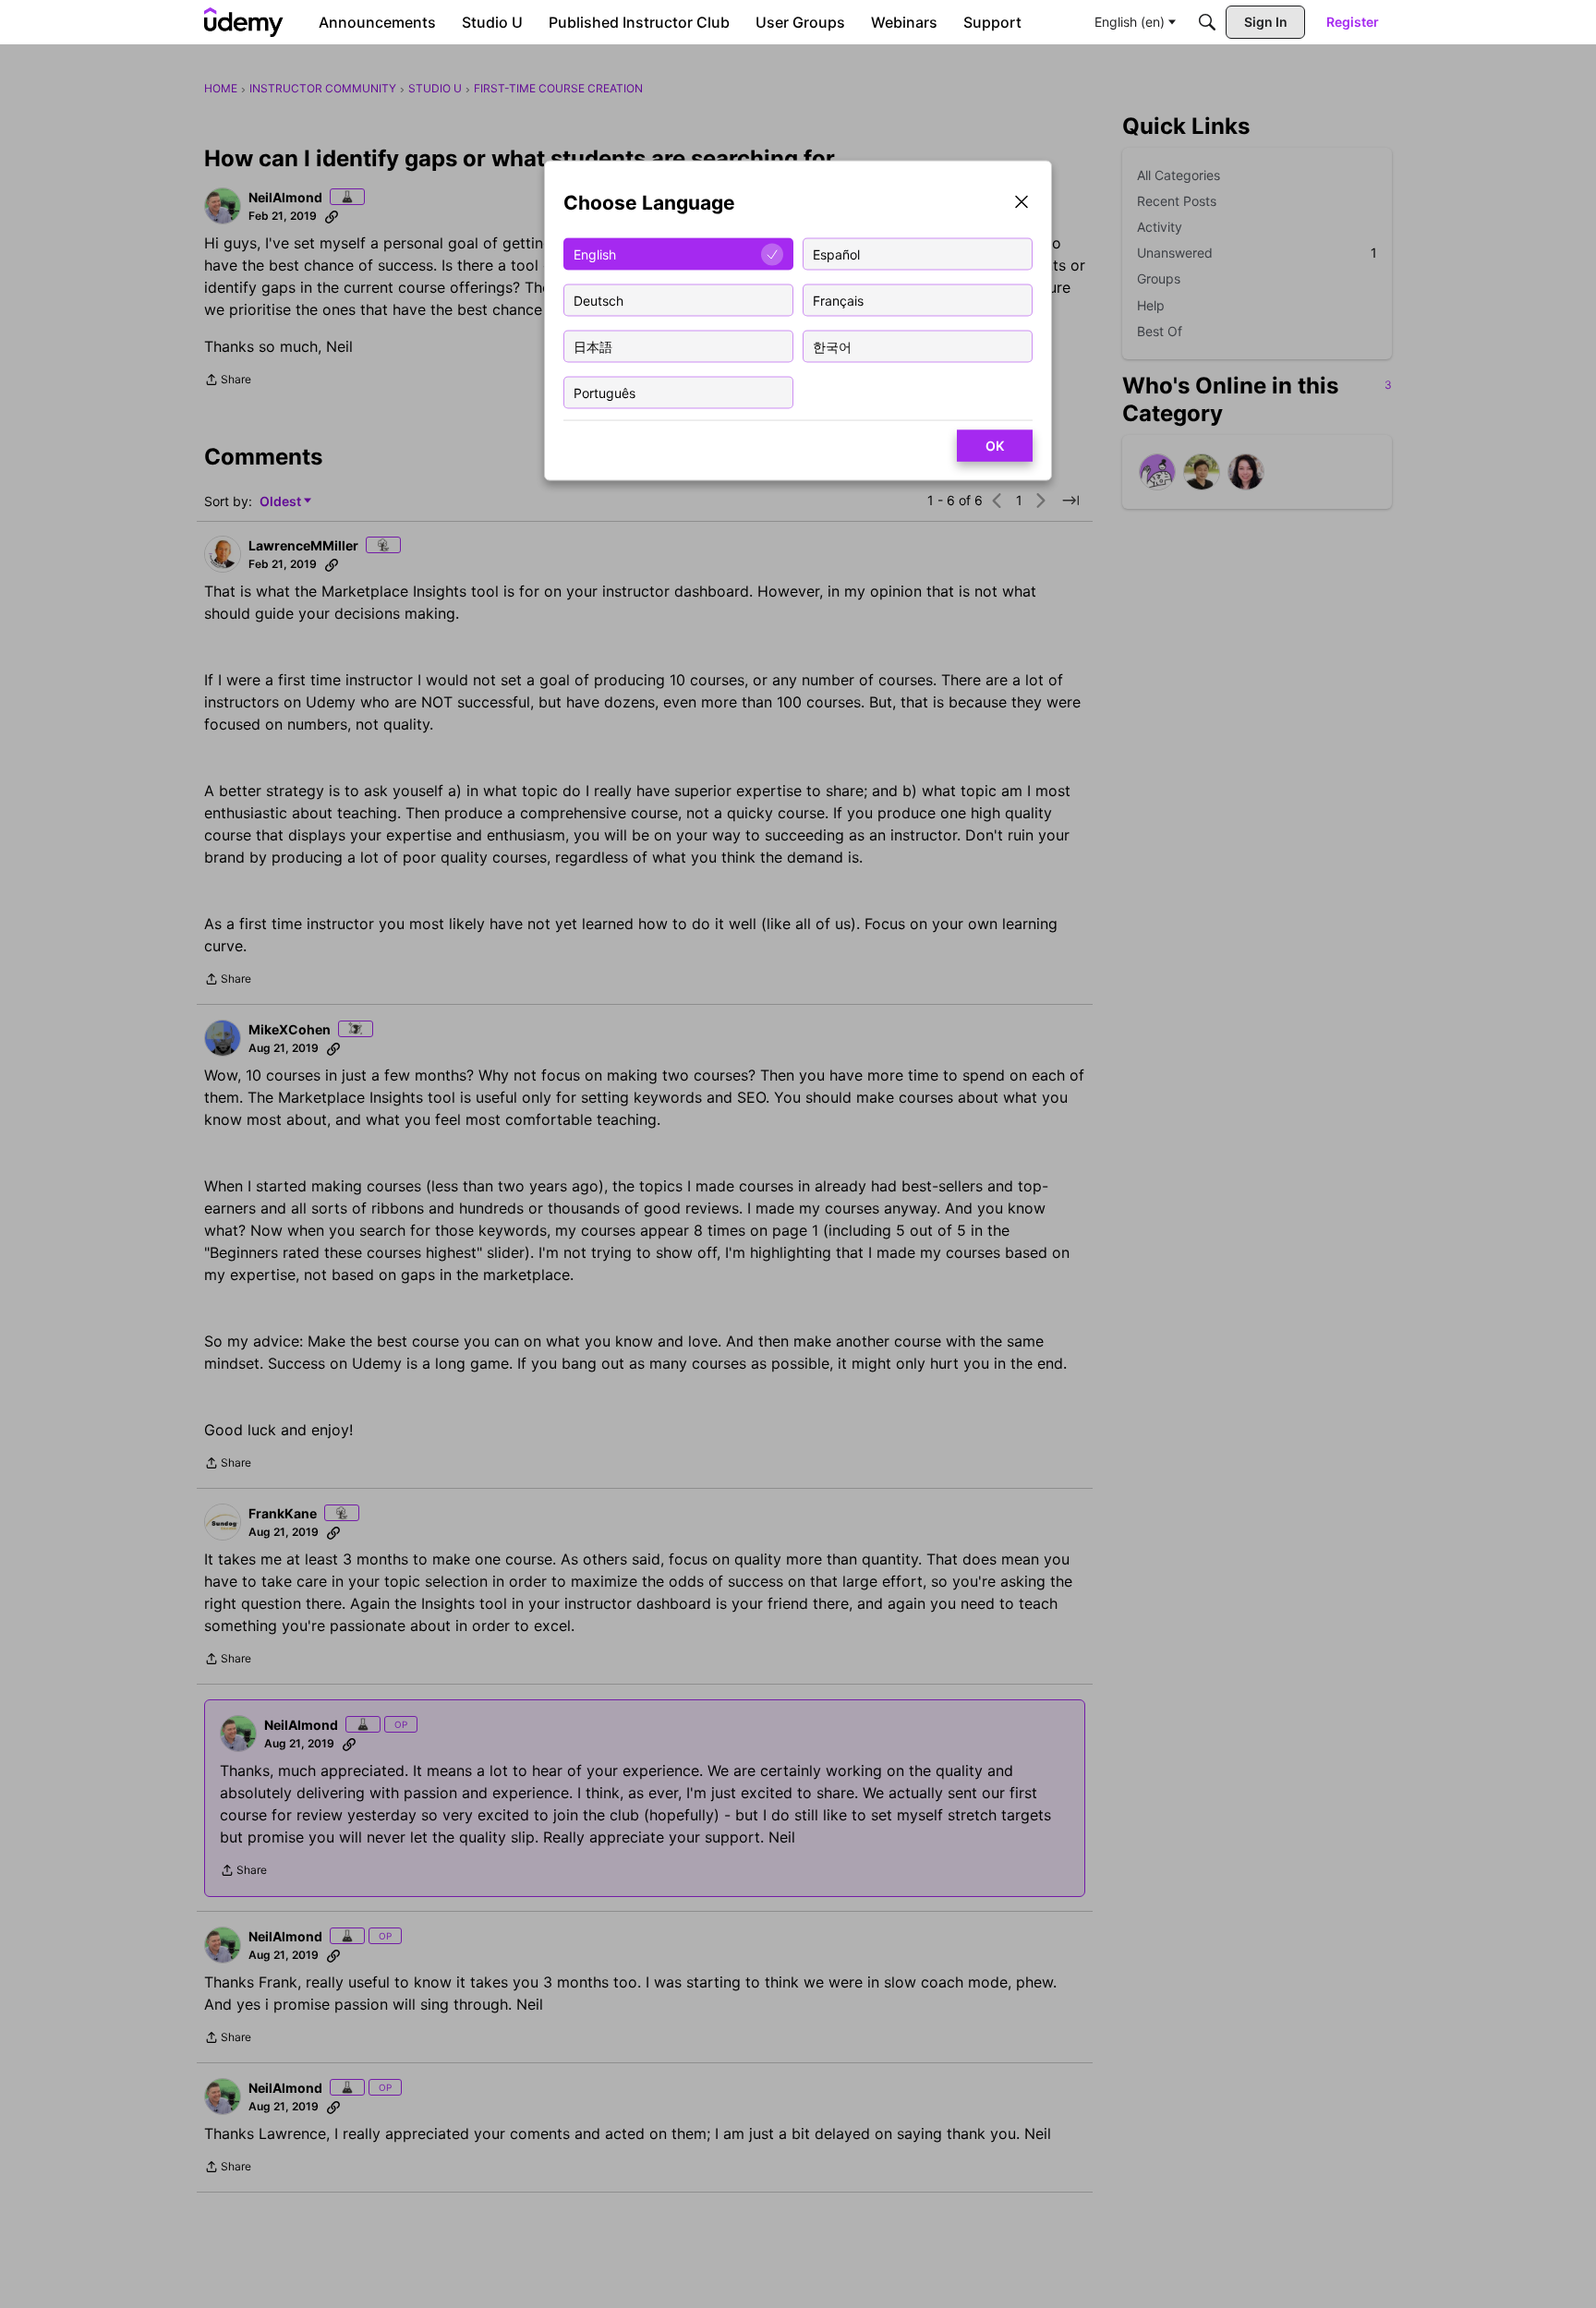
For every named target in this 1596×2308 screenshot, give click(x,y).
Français (838, 300)
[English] (244, 22)
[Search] (1207, 22)
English (595, 254)
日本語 (593, 346)
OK (995, 446)
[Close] (1022, 204)
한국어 (832, 346)
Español (836, 254)
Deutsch (598, 300)
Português (605, 392)
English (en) (1130, 22)
